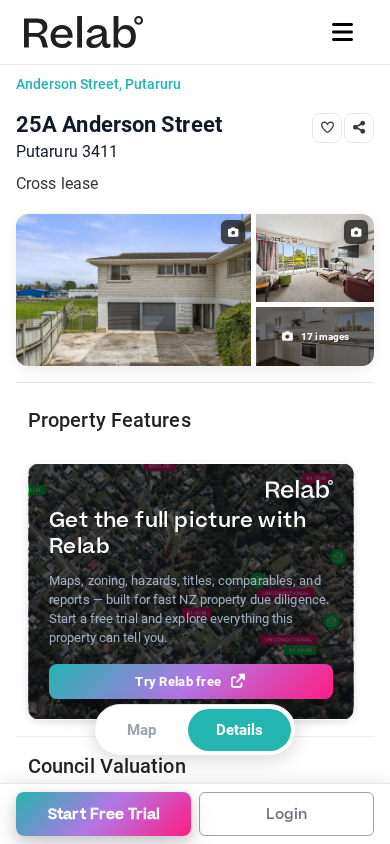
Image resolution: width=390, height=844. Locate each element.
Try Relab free (178, 681)
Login (286, 814)
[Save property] (327, 128)
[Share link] (359, 128)
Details (239, 730)
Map (141, 730)
